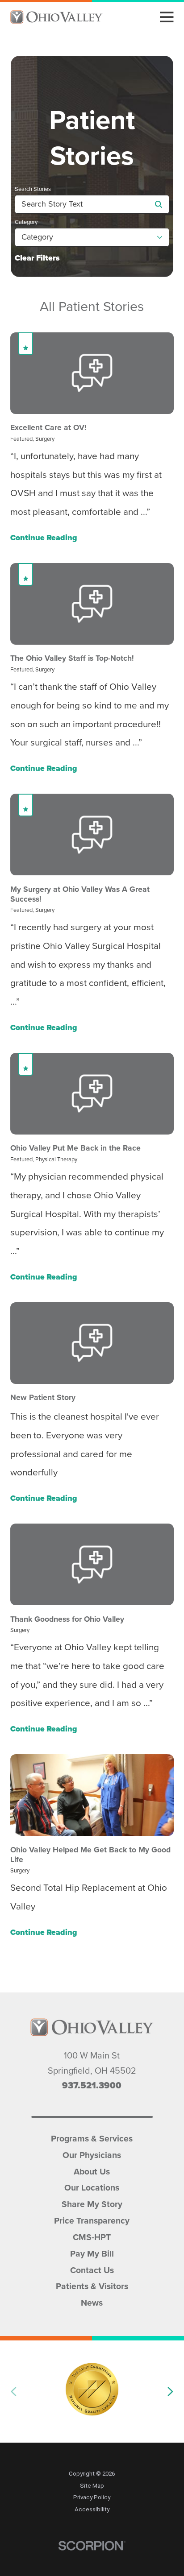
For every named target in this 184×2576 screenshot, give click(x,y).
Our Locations (92, 2187)
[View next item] (170, 2391)
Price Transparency (92, 2220)
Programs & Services (92, 2138)
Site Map (92, 2486)
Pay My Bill (92, 2253)
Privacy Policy (92, 2497)
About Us (92, 2171)
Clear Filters (37, 258)
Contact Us (92, 2269)
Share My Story (92, 2203)
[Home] (56, 17)
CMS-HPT (92, 2236)
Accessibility (92, 2509)
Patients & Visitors (92, 2285)
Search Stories (33, 189)
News (92, 2302)
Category (26, 222)
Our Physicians (92, 2154)
